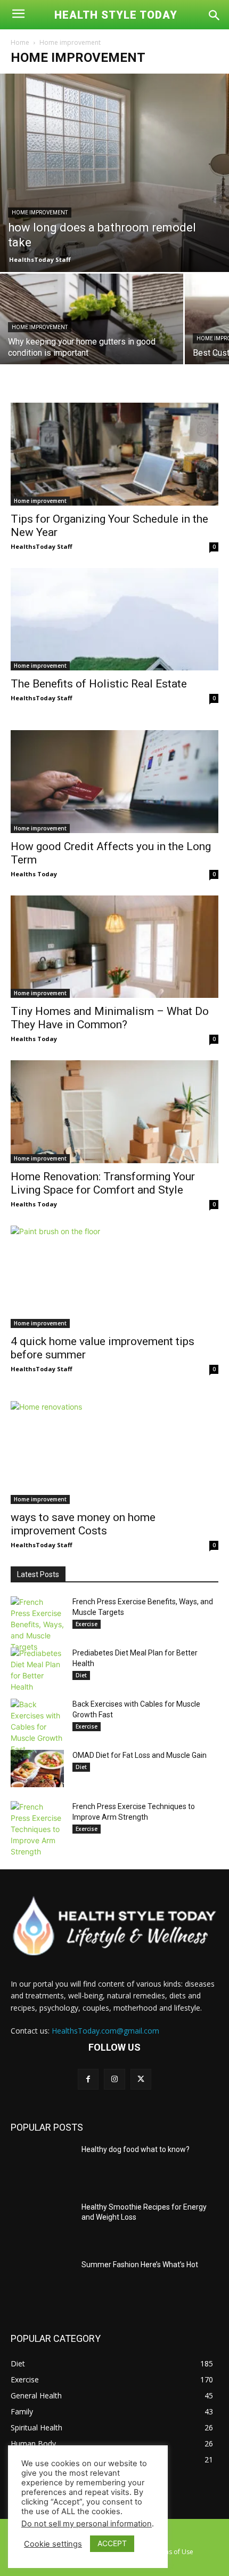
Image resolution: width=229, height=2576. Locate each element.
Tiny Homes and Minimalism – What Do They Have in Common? (110, 1018)
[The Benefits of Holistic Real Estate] (114, 619)
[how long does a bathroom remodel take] (114, 173)
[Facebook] (88, 2079)
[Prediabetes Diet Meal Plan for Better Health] (37, 1670)
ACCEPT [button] (112, 2543)
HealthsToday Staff (40, 259)
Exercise (87, 1624)
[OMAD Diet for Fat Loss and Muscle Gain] (37, 1769)
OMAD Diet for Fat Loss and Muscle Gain (140, 1755)
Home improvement (40, 213)
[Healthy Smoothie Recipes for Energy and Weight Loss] (42, 2224)
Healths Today (34, 874)
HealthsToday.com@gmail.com (105, 2031)
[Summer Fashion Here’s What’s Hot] (42, 2282)
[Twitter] (141, 2079)
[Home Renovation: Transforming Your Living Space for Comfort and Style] (114, 1112)
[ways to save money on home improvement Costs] (114, 1453)
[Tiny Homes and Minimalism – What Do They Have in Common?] (114, 947)
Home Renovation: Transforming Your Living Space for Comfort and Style (103, 1183)
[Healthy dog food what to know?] (42, 2166)
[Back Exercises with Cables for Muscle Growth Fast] (37, 1727)
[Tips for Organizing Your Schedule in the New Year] (114, 454)
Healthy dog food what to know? (136, 2149)
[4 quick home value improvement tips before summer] (114, 1277)
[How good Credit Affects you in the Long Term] (114, 782)
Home (20, 42)
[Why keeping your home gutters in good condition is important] (92, 342)
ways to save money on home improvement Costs (83, 1524)
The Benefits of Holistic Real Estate (99, 684)
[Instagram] (114, 2079)
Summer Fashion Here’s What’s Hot (140, 2265)
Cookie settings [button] (53, 2544)
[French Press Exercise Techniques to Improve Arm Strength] (37, 1829)
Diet (81, 1675)
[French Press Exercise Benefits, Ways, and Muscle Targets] (37, 1624)
